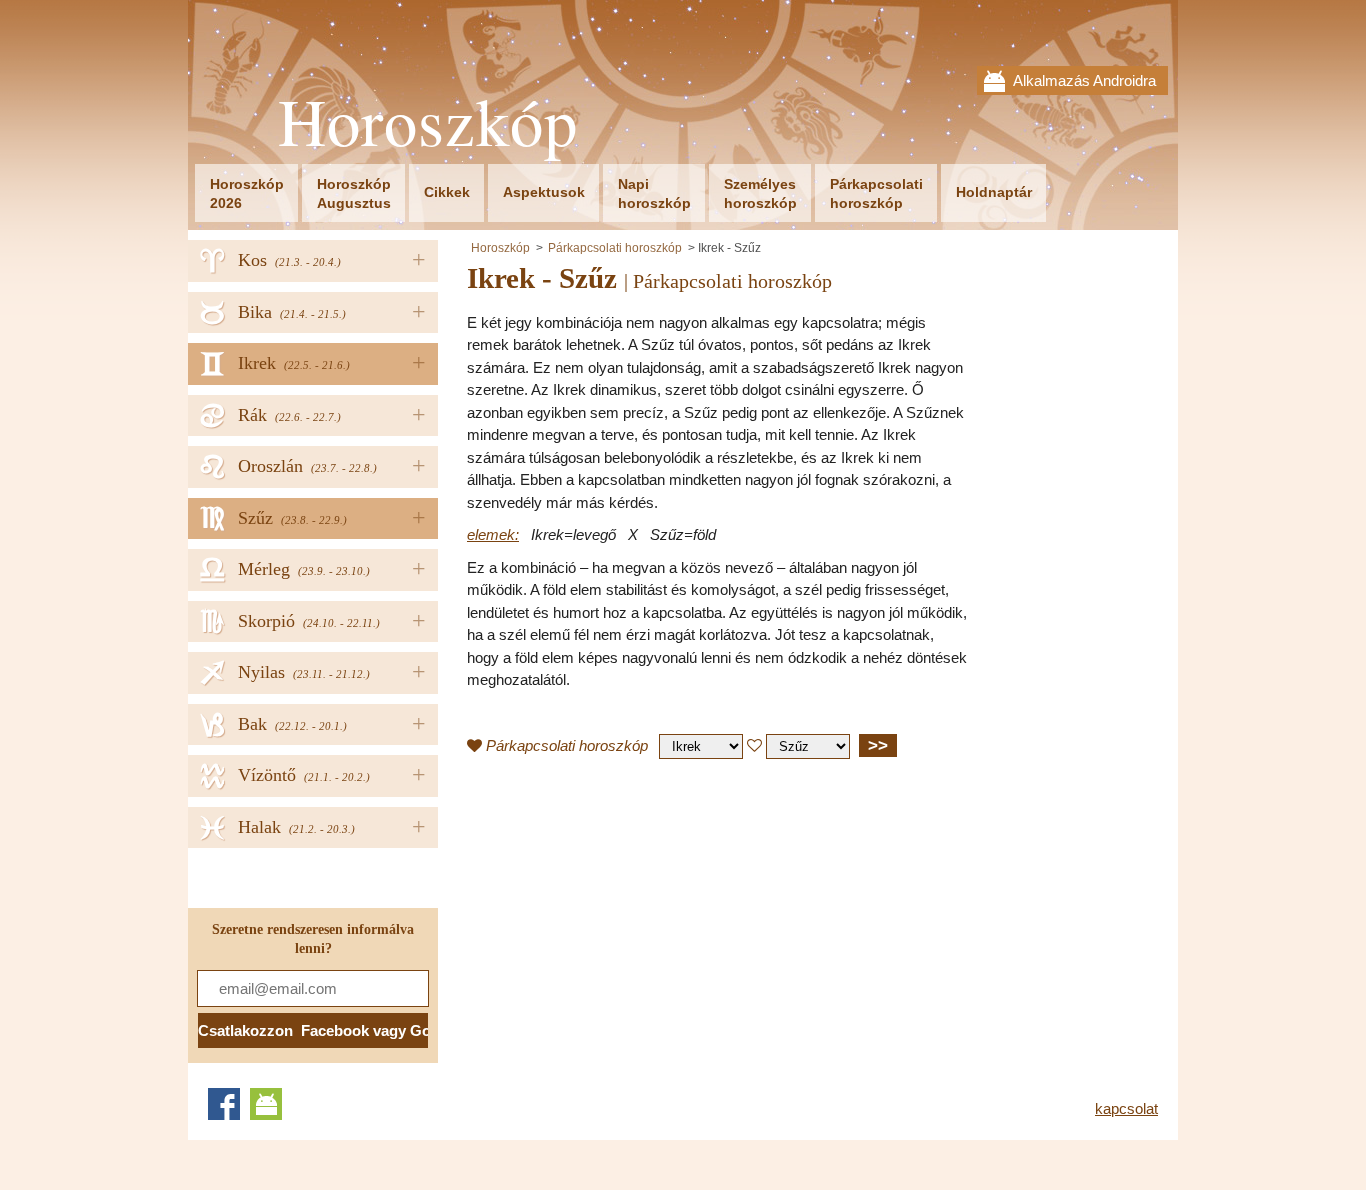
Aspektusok (544, 192)
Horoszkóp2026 (247, 193)
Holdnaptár (994, 192)
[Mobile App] (266, 1104)
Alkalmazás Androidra (1084, 80)
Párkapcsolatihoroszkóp (876, 193)
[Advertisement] (635, 919)
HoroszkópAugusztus (354, 193)
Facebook (224, 1104)
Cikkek (447, 192)
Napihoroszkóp (654, 193)
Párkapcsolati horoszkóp (615, 248)
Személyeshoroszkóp (760, 193)
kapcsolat (1126, 1108)
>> (878, 745)
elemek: (493, 534)
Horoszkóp (428, 121)
